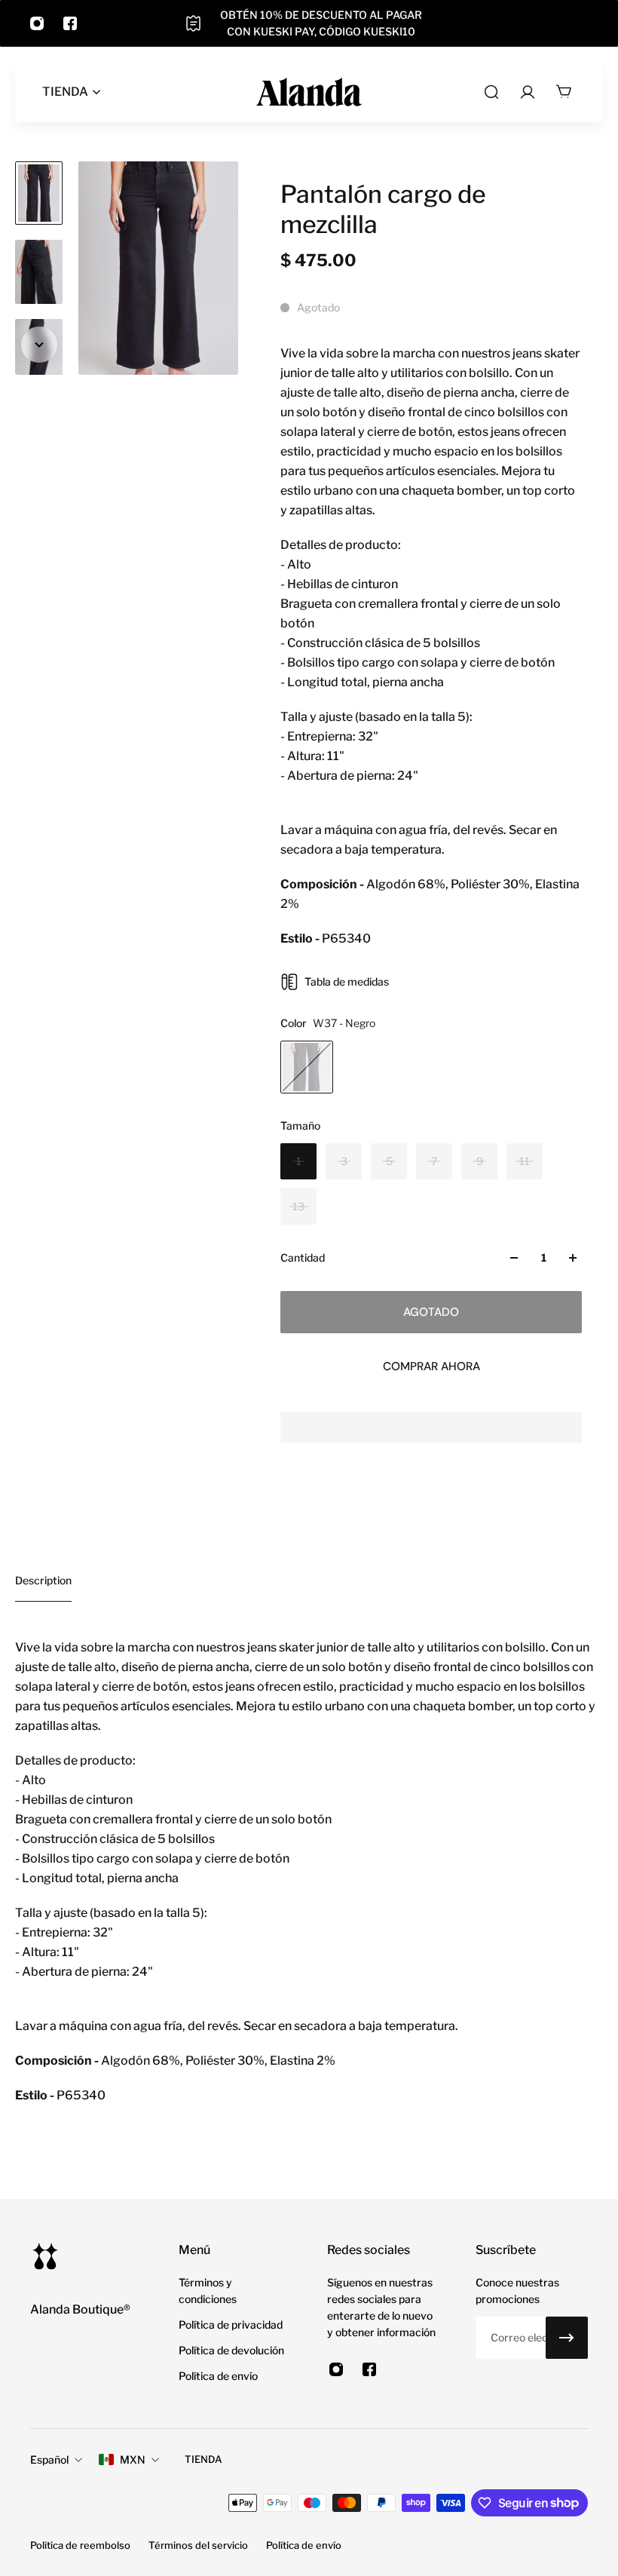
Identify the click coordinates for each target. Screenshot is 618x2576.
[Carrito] (564, 92)
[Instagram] (37, 23)
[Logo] (309, 92)
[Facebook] (70, 23)
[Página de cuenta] (528, 92)
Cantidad (303, 1257)
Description (43, 1580)
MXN (133, 2459)
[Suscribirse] (567, 2338)
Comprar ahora (431, 1366)
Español (49, 2459)
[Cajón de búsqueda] (491, 92)
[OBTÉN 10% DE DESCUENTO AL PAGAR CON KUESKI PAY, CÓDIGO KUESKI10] (309, 23)
